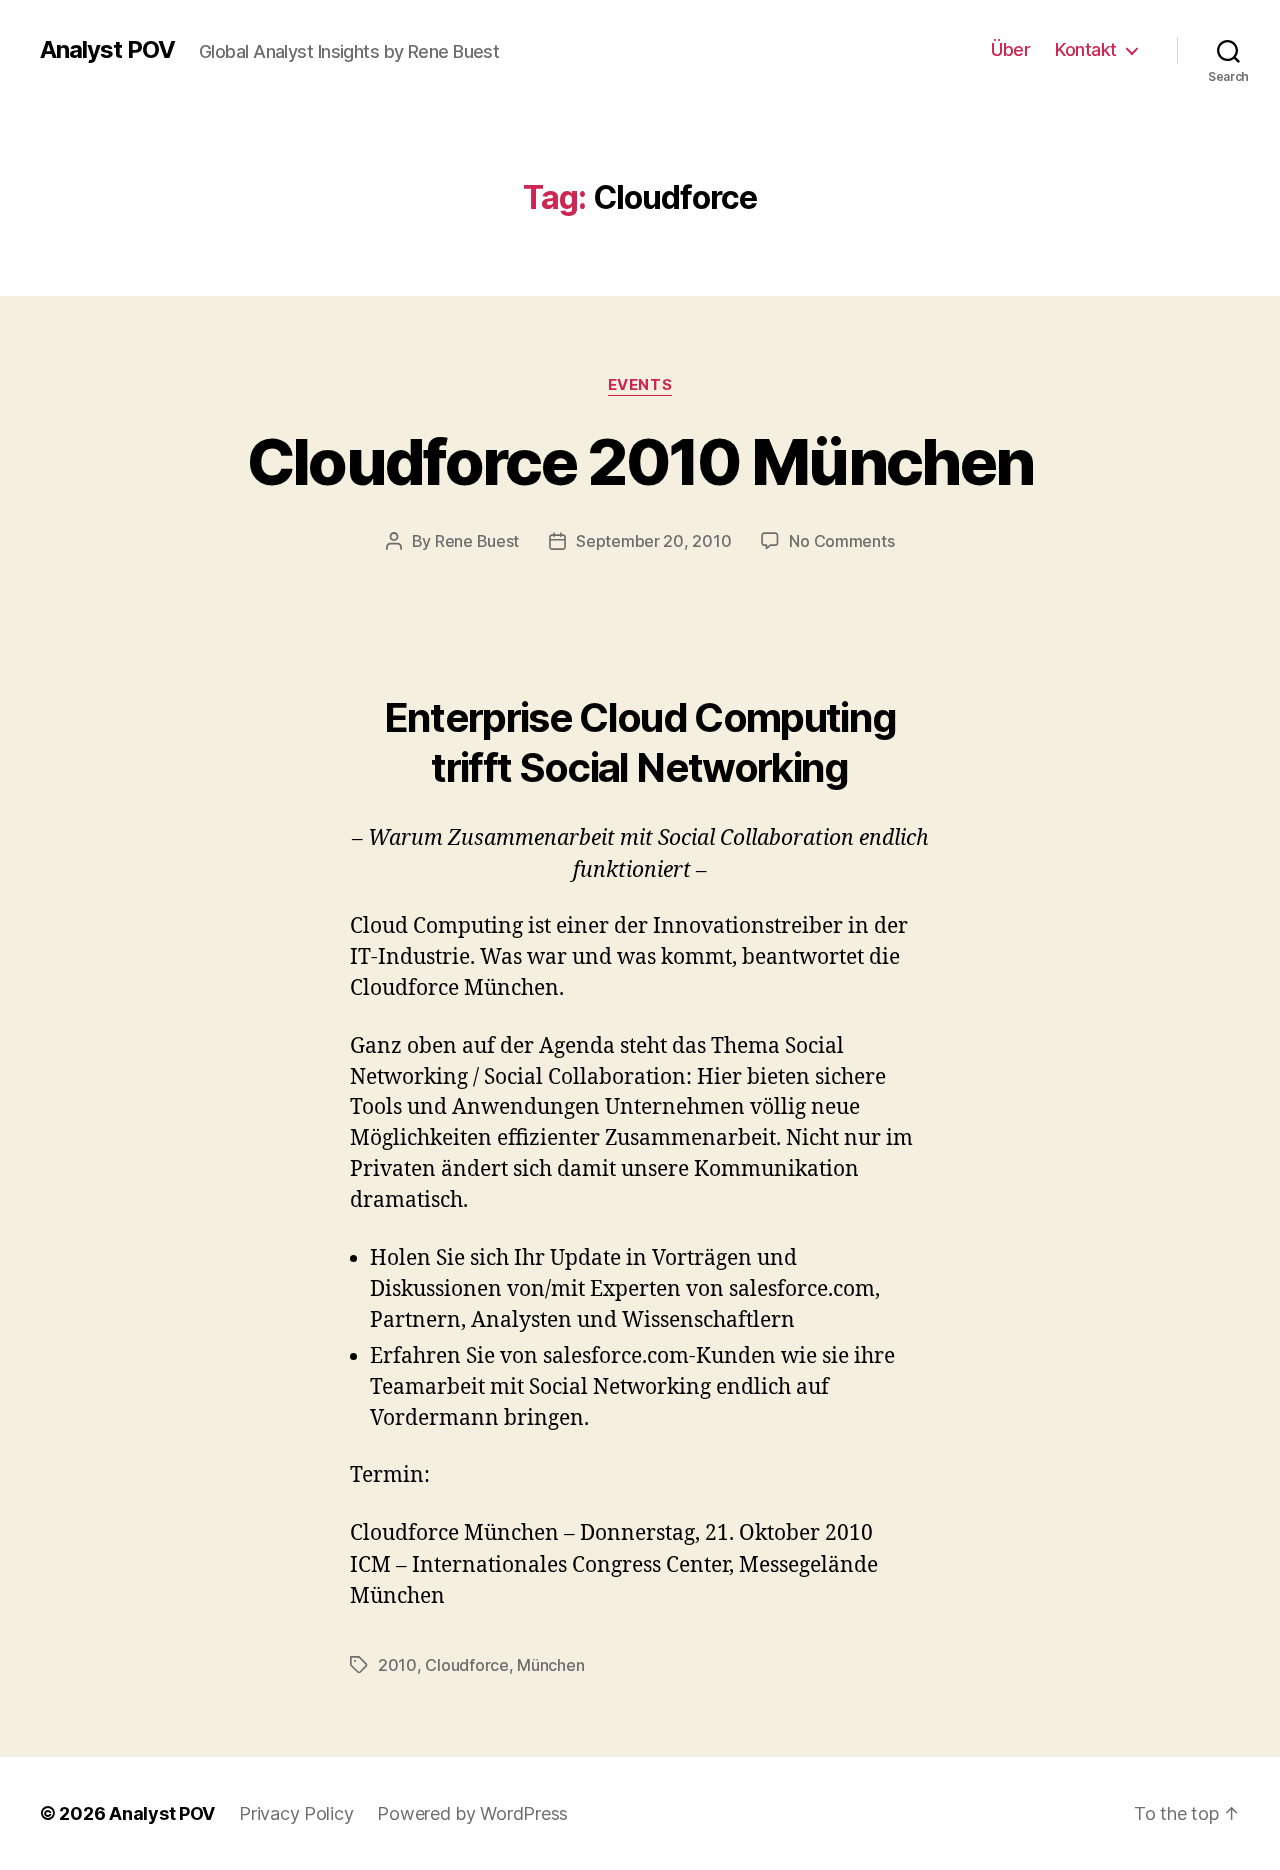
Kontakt (1086, 49)
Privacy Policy (296, 1813)
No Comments (841, 541)
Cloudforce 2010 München (640, 461)
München (550, 1665)
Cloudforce (466, 1665)
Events (640, 385)
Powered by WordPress (472, 1813)
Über (1010, 49)
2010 (397, 1665)
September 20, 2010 (653, 541)
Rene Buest (477, 541)
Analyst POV (107, 50)
